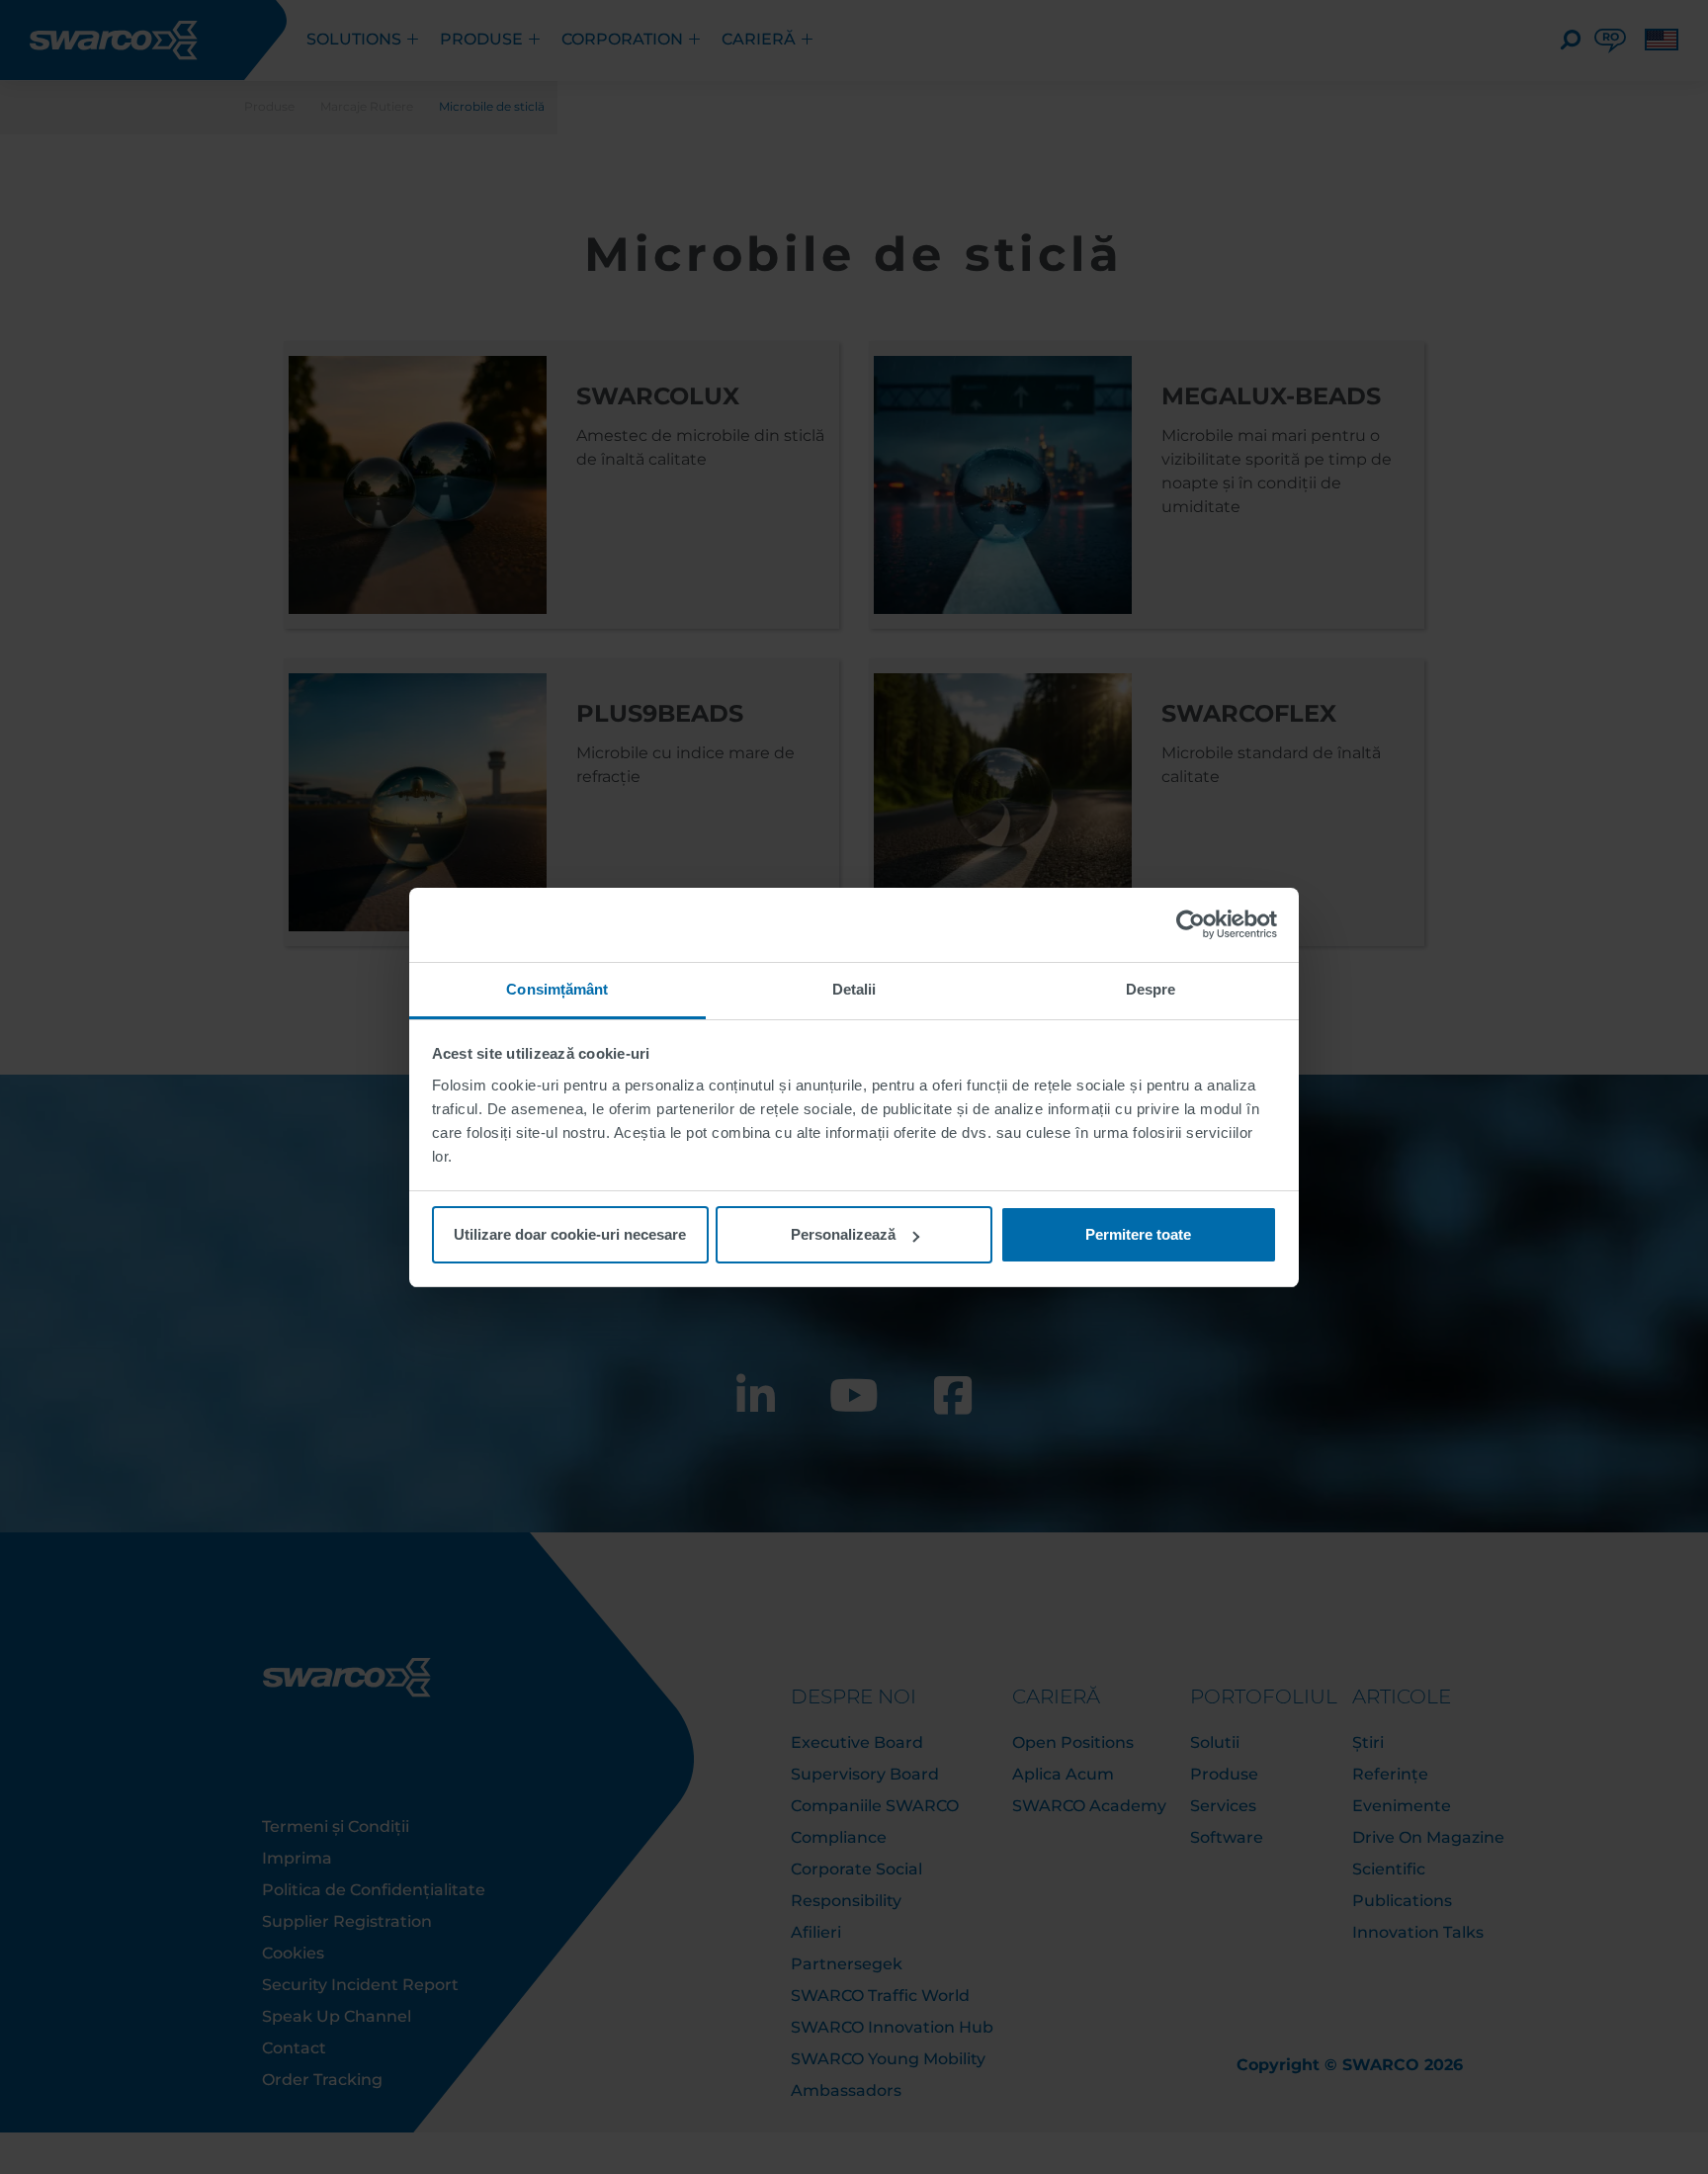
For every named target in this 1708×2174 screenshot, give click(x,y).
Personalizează (843, 1234)
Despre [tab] (1151, 989)
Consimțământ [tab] (557, 989)
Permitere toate (1138, 1234)
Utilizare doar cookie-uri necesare (570, 1234)
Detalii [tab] (854, 989)
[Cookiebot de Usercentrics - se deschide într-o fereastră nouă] (1191, 924)
